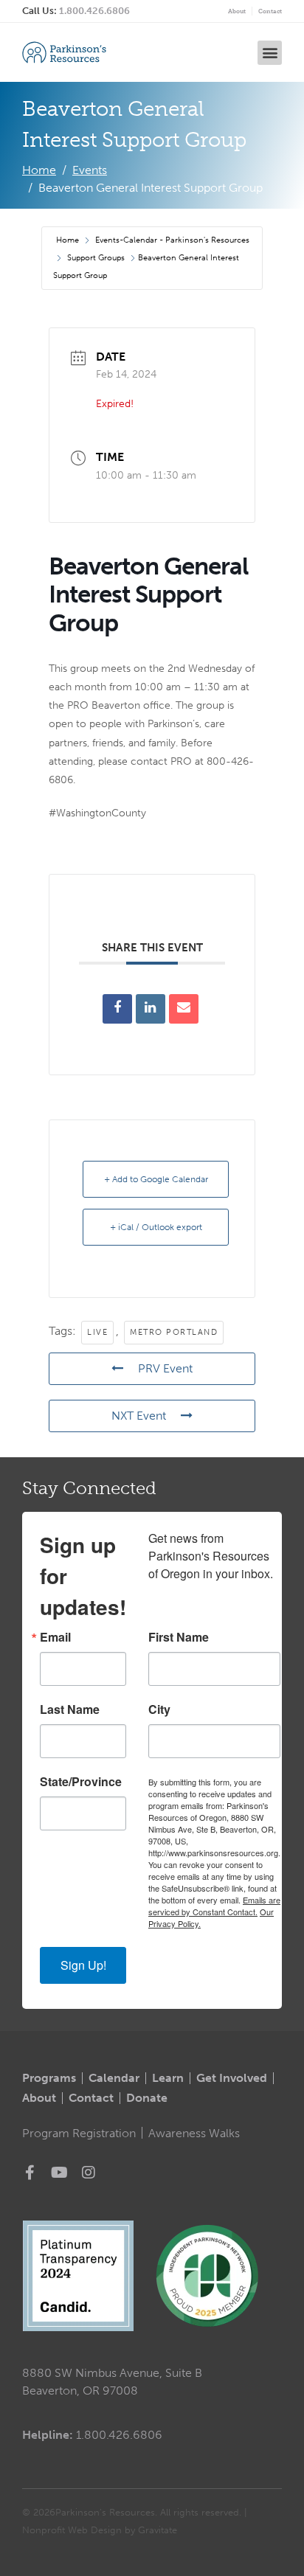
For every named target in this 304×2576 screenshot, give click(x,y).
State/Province (81, 1782)
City (159, 1709)
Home (69, 240)
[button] (270, 53)
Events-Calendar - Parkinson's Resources (172, 240)
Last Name (70, 1709)
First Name (179, 1637)
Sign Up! (83, 1965)
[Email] (184, 1009)
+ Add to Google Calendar (156, 1179)
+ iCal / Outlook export (156, 1227)
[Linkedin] (151, 1009)
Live (97, 1332)
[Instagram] (89, 2173)
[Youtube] (59, 2173)
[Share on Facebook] (117, 1009)
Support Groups (96, 258)
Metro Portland (174, 1332)
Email (55, 1637)
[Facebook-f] (30, 2173)
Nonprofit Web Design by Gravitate (100, 2530)
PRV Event (165, 1368)
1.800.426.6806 (94, 11)
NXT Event (139, 1416)
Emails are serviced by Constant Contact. (214, 1906)
